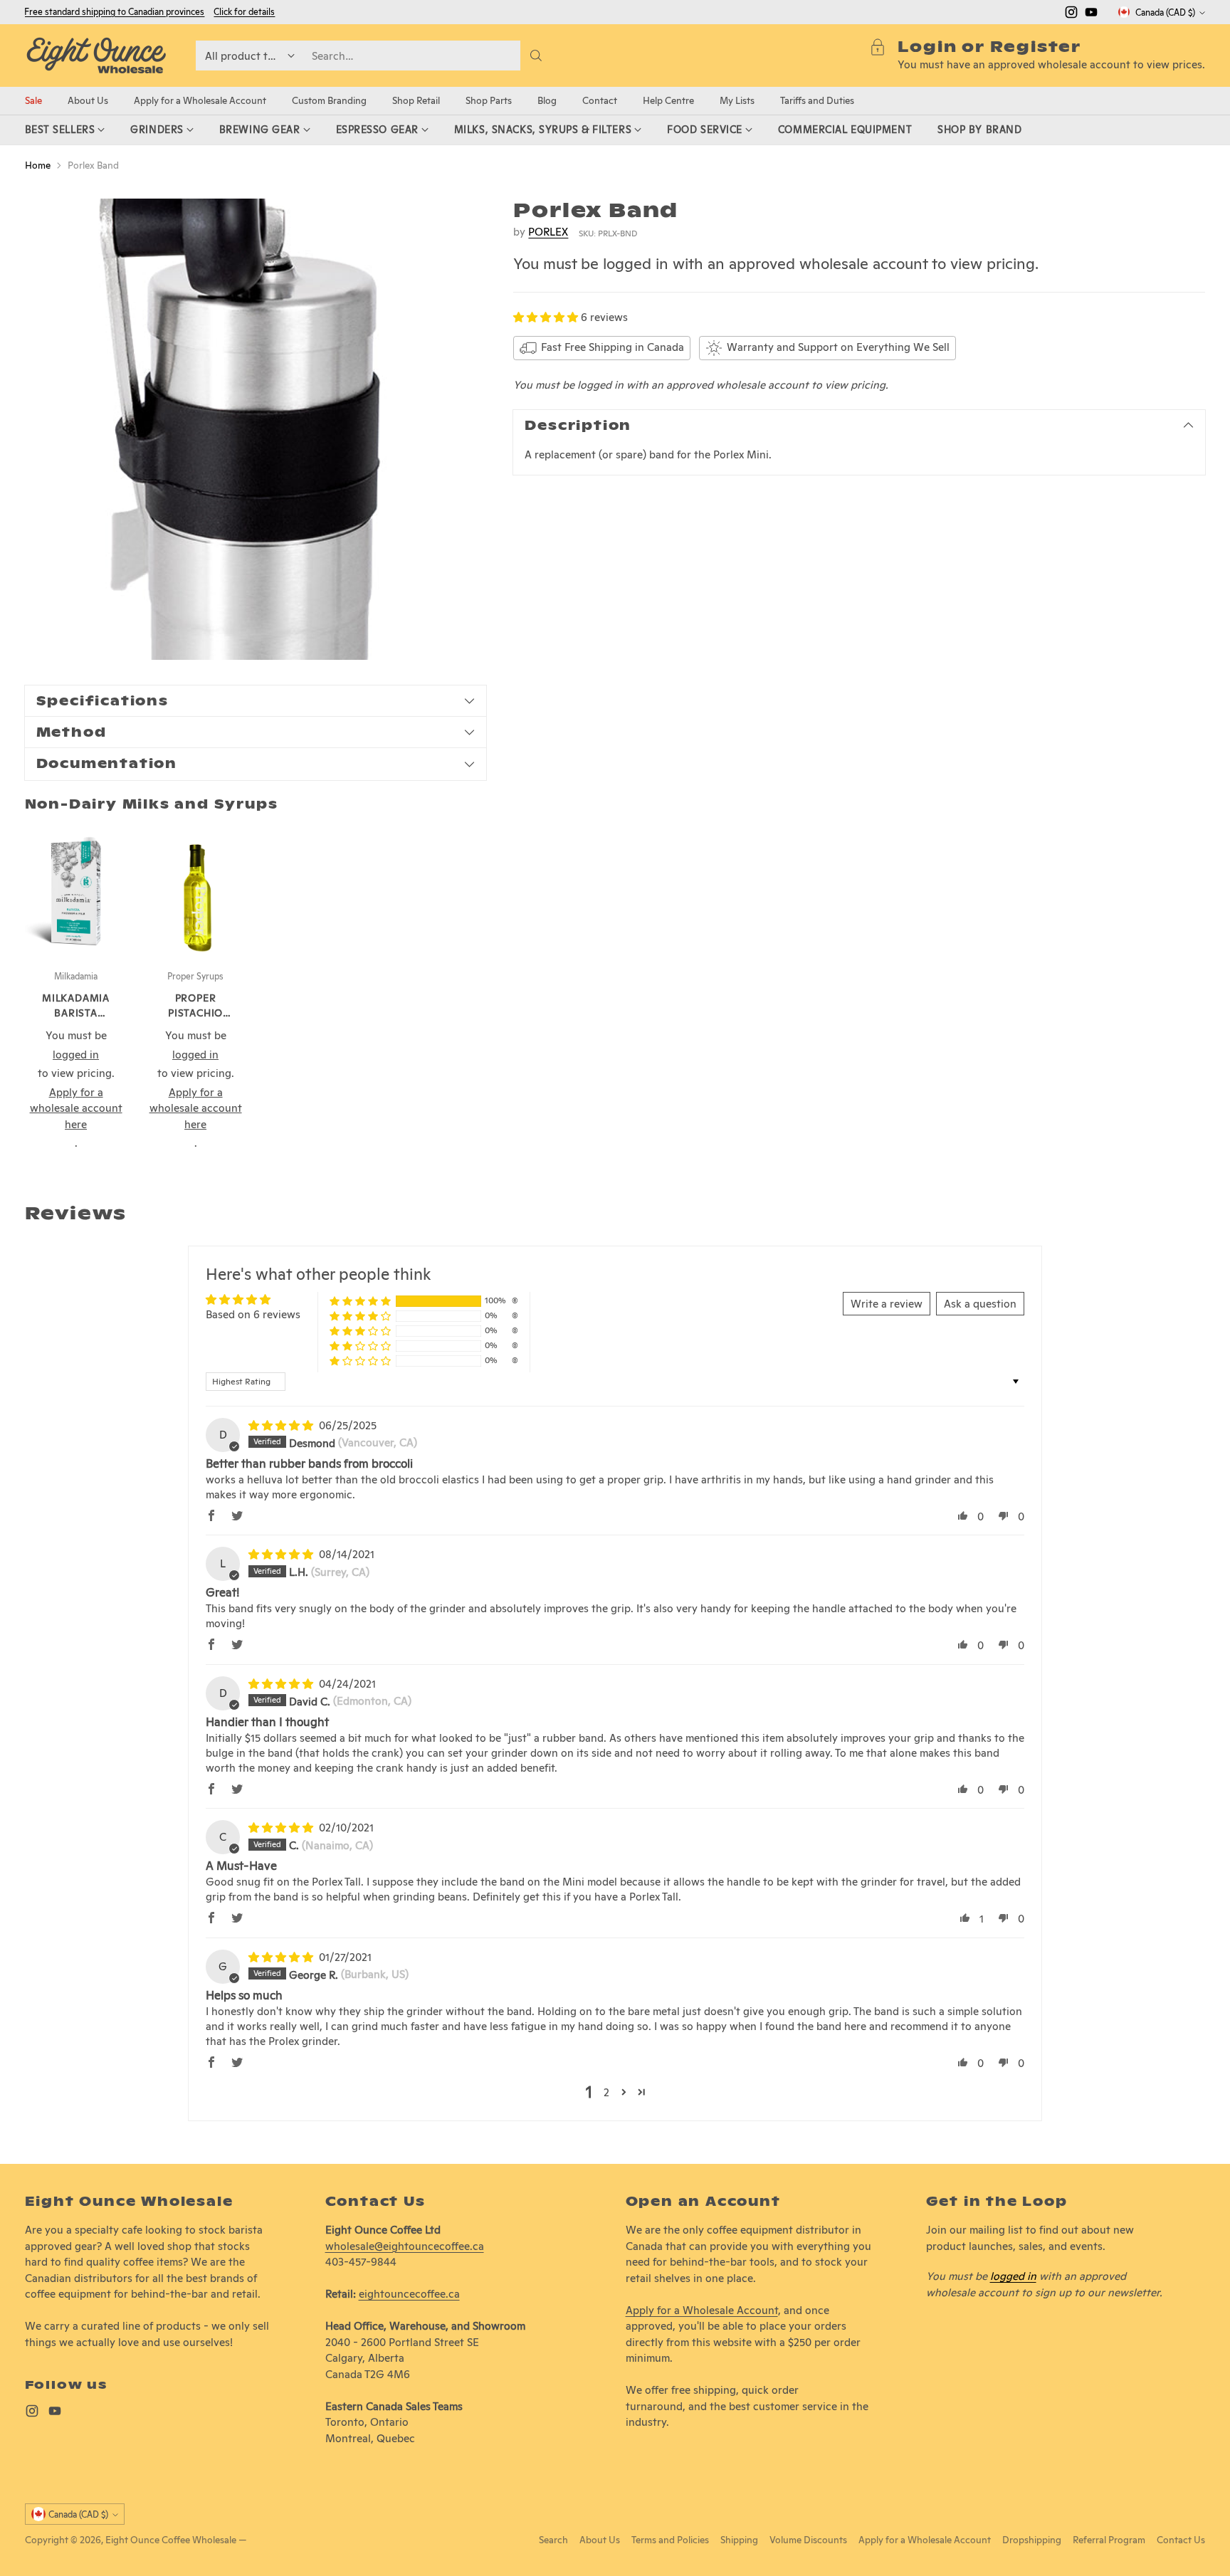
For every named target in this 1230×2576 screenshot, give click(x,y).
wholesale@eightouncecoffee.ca (405, 2246)
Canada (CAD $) (1165, 12)
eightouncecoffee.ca (409, 2294)
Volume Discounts (808, 2540)
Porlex (548, 232)
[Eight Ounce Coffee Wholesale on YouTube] (1091, 15)
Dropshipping (1032, 2540)
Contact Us (1181, 2540)
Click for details (244, 12)
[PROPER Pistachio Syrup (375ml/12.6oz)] (196, 891)
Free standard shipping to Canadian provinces (114, 12)
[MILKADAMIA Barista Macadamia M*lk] (76, 891)
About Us (600, 2540)
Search (553, 2540)
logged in (1013, 2276)
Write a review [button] (887, 1304)
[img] (282, 1425)
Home (38, 165)
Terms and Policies (670, 2540)
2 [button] (606, 2092)
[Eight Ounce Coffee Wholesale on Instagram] (1071, 15)
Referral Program (1109, 2540)
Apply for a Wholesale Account (702, 2310)
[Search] (536, 56)
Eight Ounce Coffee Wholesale (171, 2540)
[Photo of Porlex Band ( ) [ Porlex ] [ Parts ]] (256, 429)
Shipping (739, 2540)
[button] (547, 317)
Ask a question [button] (980, 1304)
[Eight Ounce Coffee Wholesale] (96, 56)
